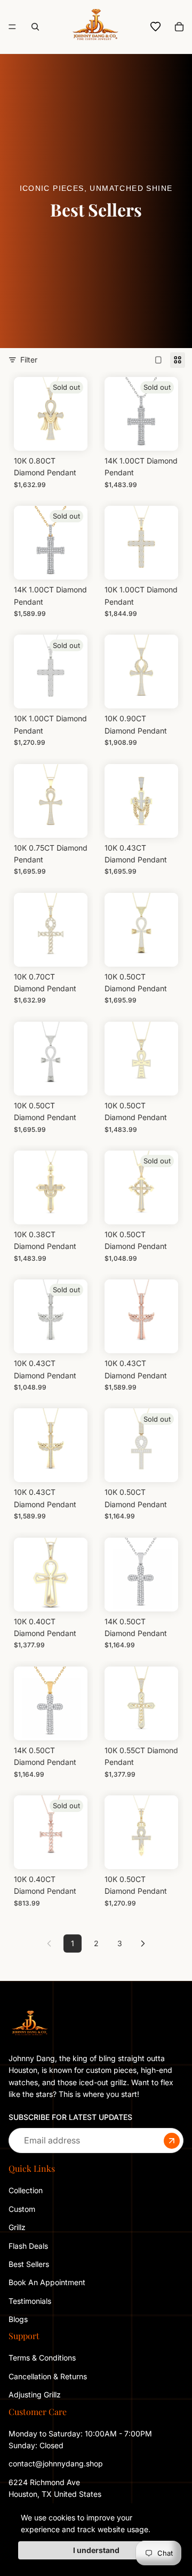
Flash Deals (28, 2246)
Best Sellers (29, 2264)
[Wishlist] (156, 27)
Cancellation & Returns (48, 2376)
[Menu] (12, 27)
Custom (22, 2209)
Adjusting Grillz (36, 2394)
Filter (29, 360)
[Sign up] (172, 2141)
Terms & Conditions (42, 2358)
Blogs (18, 2319)
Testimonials (30, 2301)
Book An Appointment (47, 2282)
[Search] (35, 27)
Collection (26, 2190)
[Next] (143, 1943)
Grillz (17, 2227)
